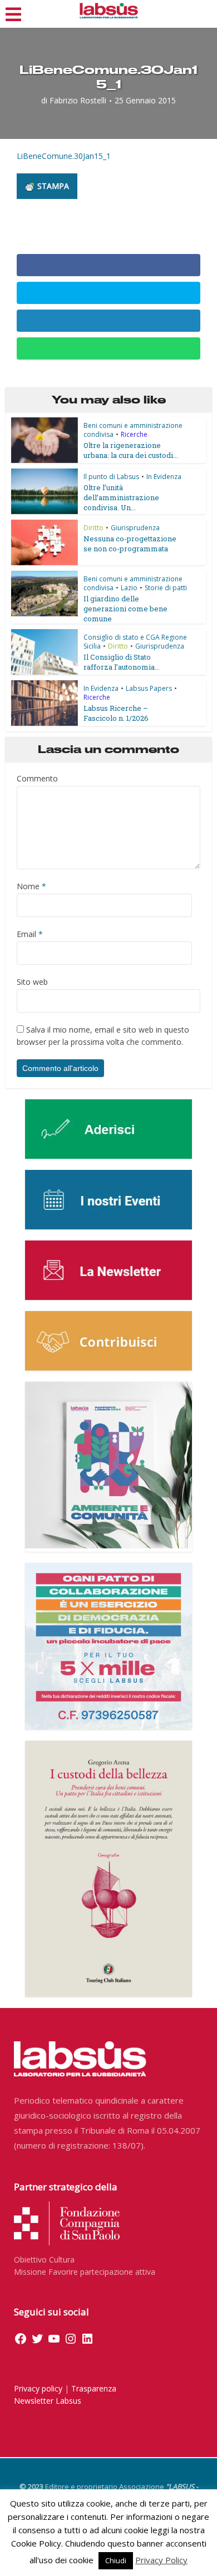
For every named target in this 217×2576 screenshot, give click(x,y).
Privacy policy (38, 2388)
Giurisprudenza (135, 528)
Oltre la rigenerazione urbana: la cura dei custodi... (131, 450)
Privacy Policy (161, 2560)
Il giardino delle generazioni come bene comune (125, 609)
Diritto (93, 528)
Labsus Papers (149, 688)
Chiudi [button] (116, 2560)
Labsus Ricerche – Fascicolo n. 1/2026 (116, 713)
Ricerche (134, 434)
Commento (37, 778)
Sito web (32, 982)
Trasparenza (94, 2388)
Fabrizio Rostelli (78, 101)
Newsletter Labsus (48, 2401)
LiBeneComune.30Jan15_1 (64, 156)
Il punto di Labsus (111, 477)
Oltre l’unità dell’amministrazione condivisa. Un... (121, 497)
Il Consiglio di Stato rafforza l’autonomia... (122, 662)
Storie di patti (166, 588)
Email (30, 934)
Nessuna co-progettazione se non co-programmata (130, 544)
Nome (31, 886)
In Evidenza (164, 477)
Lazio (129, 588)
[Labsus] (109, 11)
